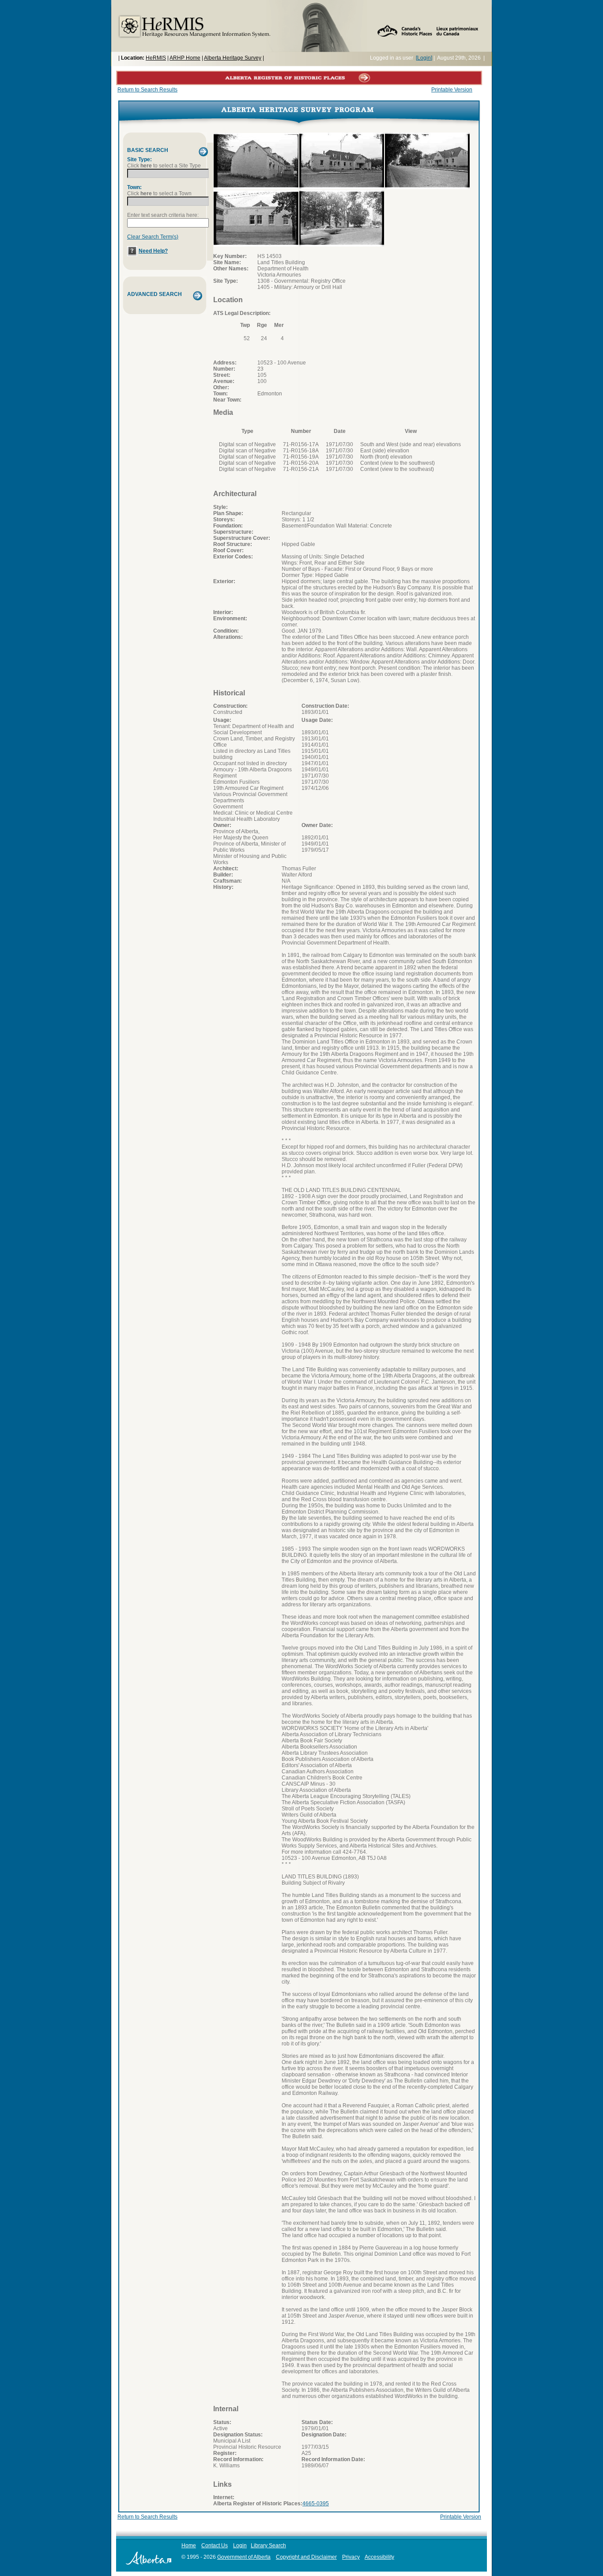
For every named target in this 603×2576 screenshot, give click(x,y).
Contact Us (215, 2546)
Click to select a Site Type (164, 166)
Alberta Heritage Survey (233, 58)
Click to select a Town (159, 193)
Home (189, 2546)
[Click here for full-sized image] (256, 187)
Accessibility (379, 2557)
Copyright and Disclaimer (306, 2557)
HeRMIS (156, 58)
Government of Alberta (244, 2557)
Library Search (268, 2546)
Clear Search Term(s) (153, 237)
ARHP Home (185, 58)
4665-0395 (316, 2504)
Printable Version (452, 90)
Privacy (351, 2557)
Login (240, 2546)
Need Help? (153, 251)
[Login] (424, 58)
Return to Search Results (147, 90)
